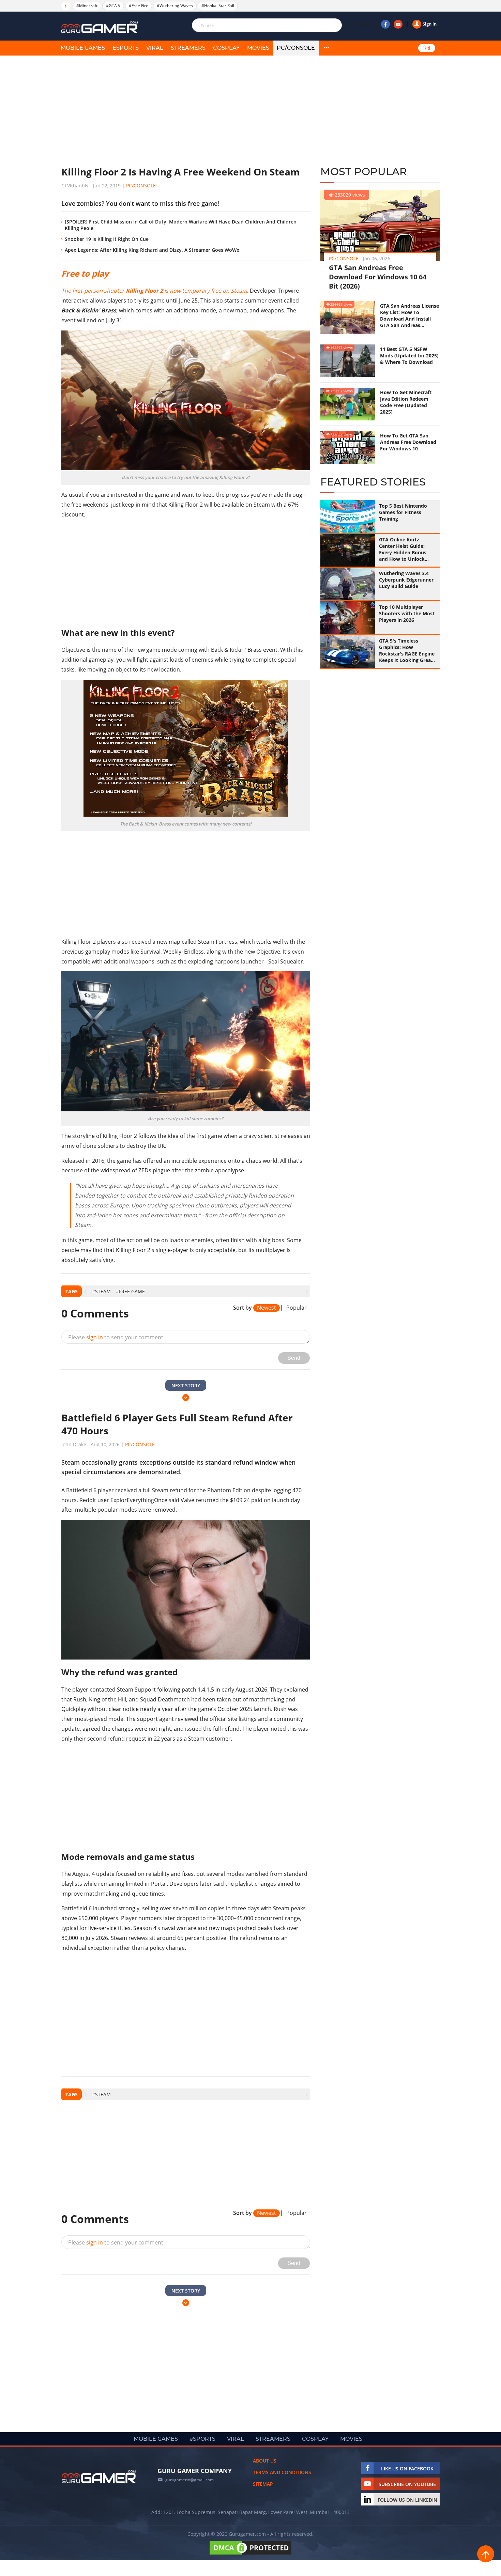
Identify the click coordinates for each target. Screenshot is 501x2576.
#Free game (130, 1291)
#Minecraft (87, 6)
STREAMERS (188, 48)
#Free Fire (139, 6)
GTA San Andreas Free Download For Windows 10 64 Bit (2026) (378, 277)
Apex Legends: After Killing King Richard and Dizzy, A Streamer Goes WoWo (152, 250)
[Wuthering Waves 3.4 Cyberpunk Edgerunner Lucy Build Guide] (348, 584)
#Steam (101, 1291)
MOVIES (258, 48)
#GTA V (113, 6)
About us (265, 2461)
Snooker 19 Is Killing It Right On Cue (107, 239)
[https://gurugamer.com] (99, 2477)
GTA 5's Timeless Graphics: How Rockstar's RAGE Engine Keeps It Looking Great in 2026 (407, 650)
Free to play (85, 273)
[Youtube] (398, 24)
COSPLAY (226, 48)
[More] (326, 48)
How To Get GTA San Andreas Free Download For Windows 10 (408, 442)
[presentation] (85, 1291)
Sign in (430, 24)
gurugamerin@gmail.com (189, 2480)
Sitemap (263, 2484)
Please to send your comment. (116, 1337)
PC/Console (296, 48)
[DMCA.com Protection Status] (250, 2554)
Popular (297, 1308)
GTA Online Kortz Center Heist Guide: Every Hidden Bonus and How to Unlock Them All (403, 549)
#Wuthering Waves (175, 6)
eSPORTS (126, 48)
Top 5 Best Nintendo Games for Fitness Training (403, 512)
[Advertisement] (186, 111)
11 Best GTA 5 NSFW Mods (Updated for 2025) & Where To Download (409, 356)
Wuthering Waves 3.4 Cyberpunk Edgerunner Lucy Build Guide (406, 580)
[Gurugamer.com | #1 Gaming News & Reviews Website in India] (101, 27)
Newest (267, 1308)
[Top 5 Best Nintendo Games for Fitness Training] (348, 516)
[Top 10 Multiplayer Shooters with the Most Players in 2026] (348, 618)
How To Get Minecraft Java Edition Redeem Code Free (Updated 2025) (406, 402)
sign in (95, 1337)
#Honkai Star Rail (218, 6)
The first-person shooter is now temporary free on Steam (154, 291)
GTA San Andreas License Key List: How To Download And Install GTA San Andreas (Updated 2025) (409, 315)
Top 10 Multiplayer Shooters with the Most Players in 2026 (407, 613)
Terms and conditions (282, 2472)
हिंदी (427, 48)
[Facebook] (385, 24)
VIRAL (155, 48)
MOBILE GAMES (83, 48)
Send (294, 1358)
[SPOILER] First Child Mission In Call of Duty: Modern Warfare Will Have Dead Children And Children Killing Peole (181, 225)
